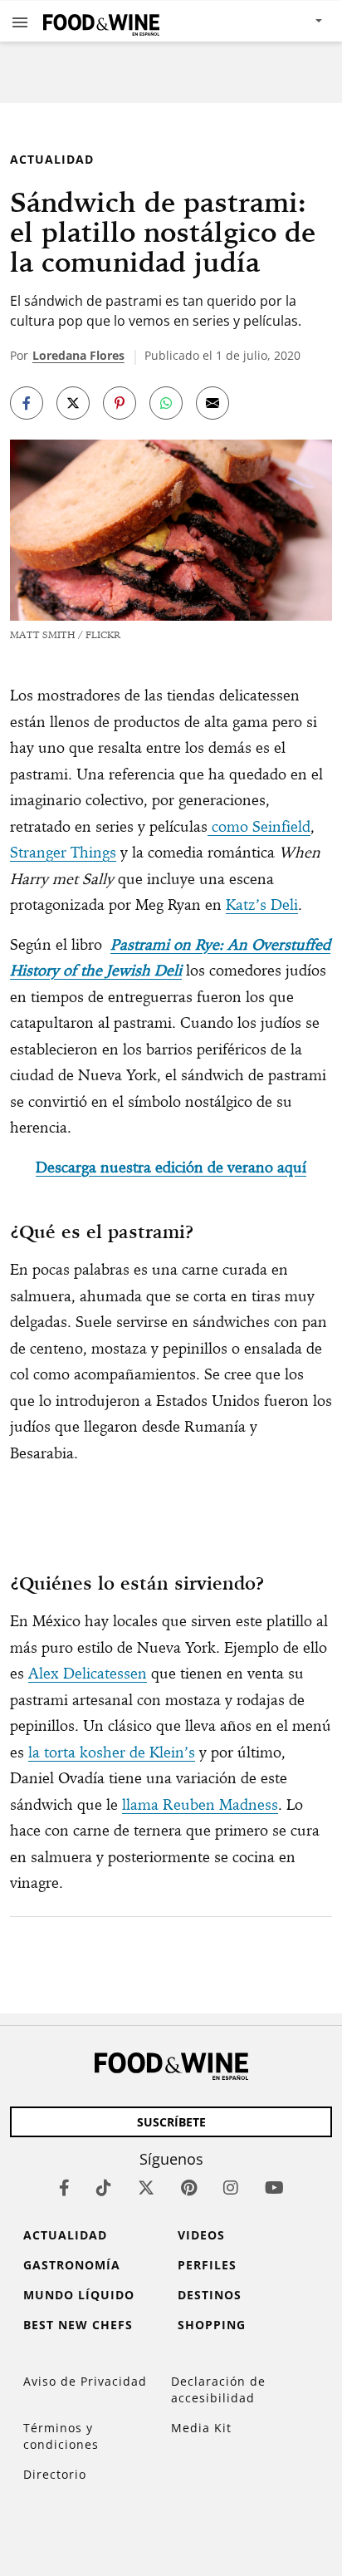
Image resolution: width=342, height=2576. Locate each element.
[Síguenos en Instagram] (231, 2188)
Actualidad (52, 159)
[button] (20, 22)
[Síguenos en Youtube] (274, 2188)
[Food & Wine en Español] (101, 21)
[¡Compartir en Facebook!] (27, 403)
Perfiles (207, 2265)
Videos (201, 2235)
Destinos (210, 2295)
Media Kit (201, 2428)
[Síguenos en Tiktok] (104, 2188)
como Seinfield (259, 826)
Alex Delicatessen (88, 1673)
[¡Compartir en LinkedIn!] (166, 403)
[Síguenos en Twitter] (146, 2188)
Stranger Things (63, 852)
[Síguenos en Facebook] (64, 2188)
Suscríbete (171, 2122)
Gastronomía (72, 2265)
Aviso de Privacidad (85, 2381)
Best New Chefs (78, 2325)
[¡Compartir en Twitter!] (73, 403)
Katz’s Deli (262, 905)
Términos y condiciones (61, 2436)
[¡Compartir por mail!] (213, 403)
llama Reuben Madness (200, 1804)
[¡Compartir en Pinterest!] (120, 403)
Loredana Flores (78, 355)
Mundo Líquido (79, 2295)
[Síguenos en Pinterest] (189, 2188)
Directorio (55, 2474)
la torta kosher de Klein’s (112, 1752)
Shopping (212, 2325)
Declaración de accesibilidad (218, 2389)
